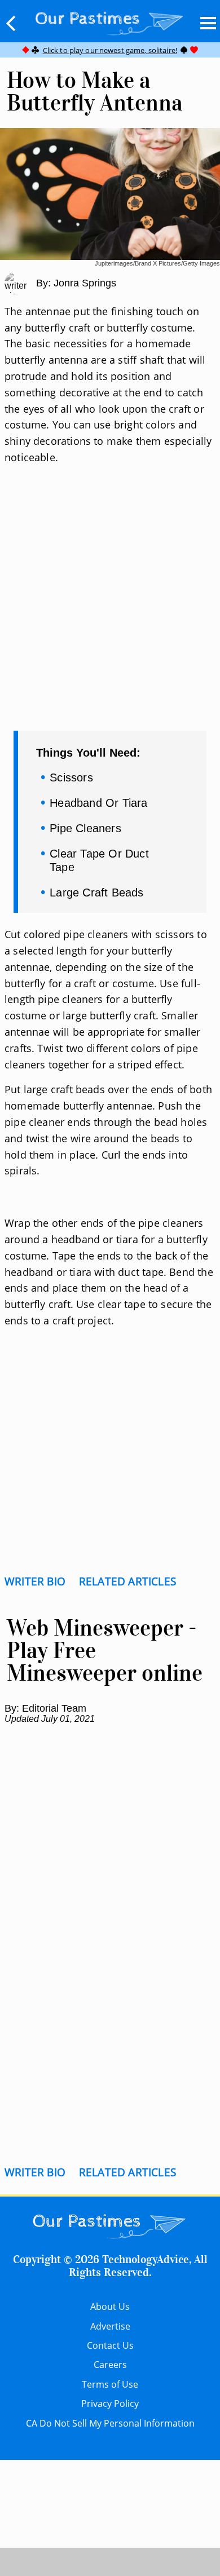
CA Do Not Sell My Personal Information (110, 2423)
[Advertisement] (110, 612)
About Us (110, 2307)
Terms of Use (110, 2384)
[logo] (110, 21)
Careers (110, 2365)
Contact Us (110, 2345)
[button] (11, 23)
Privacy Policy (110, 2403)
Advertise (110, 2326)
